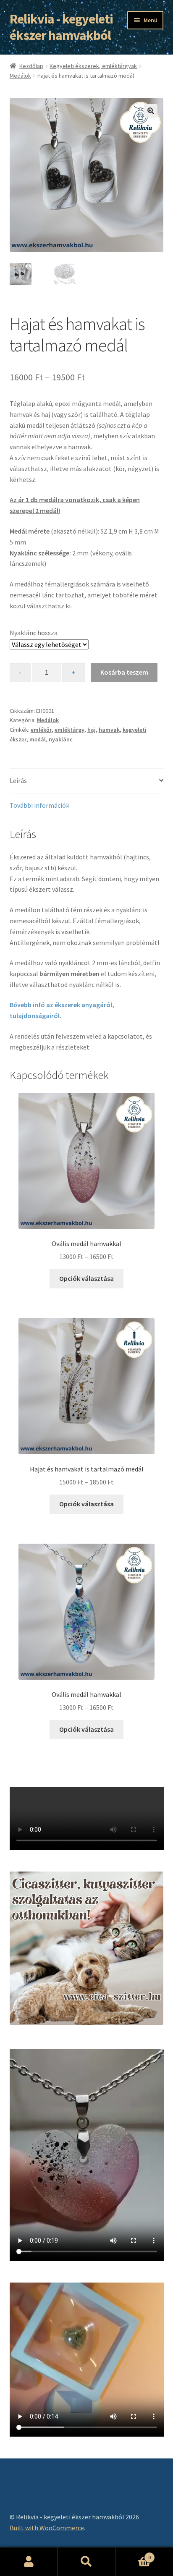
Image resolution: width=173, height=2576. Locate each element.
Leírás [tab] (18, 780)
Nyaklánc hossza (34, 633)
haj (92, 730)
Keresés (86, 2562)
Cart (133, 2554)
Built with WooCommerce (47, 2528)
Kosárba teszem (124, 672)
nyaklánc (61, 739)
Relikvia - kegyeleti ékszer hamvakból (61, 27)
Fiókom (29, 2562)
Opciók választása (86, 1278)
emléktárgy (69, 730)
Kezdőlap (31, 66)
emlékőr (41, 730)
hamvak (109, 730)
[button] (151, 111)
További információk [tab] (39, 805)
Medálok (20, 76)
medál (38, 739)
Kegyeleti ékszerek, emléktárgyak (93, 66)
